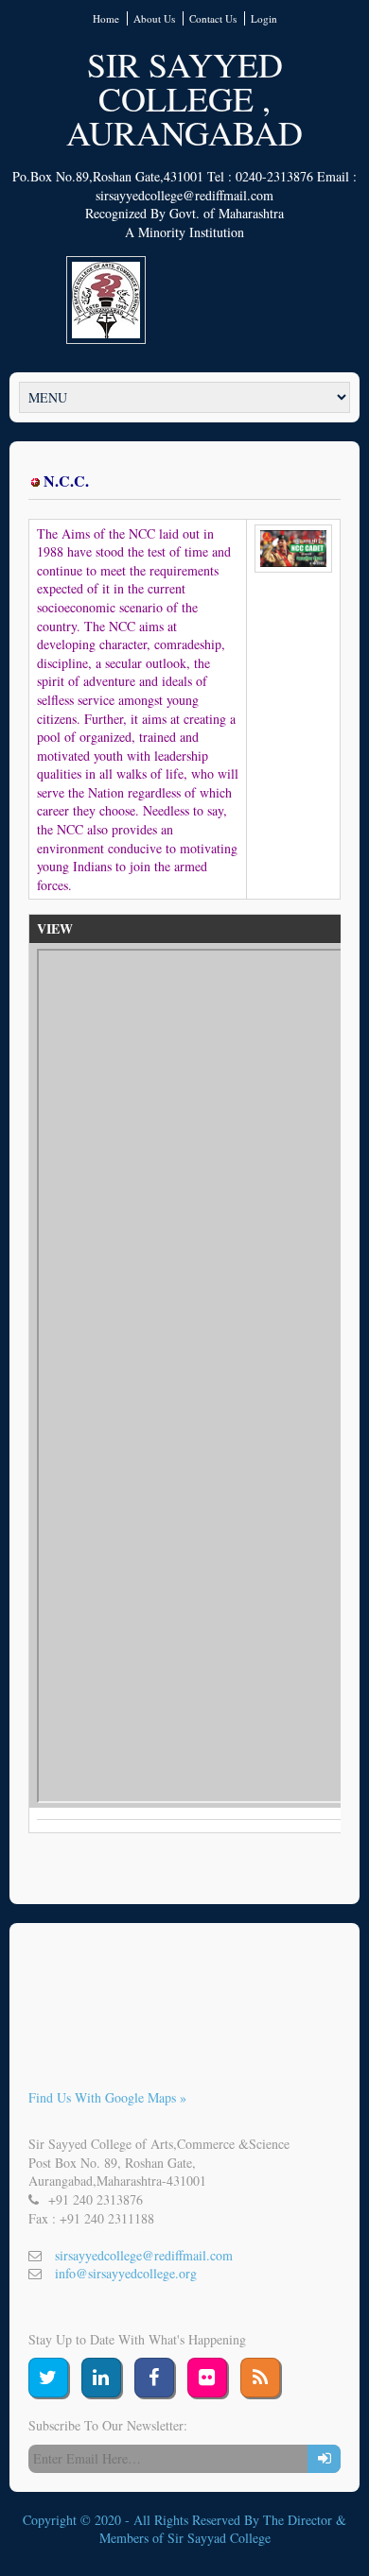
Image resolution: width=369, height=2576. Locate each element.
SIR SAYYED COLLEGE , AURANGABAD (184, 98)
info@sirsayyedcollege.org (126, 2273)
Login (264, 18)
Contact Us (213, 18)
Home (106, 18)
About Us (154, 18)
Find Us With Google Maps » (107, 2097)
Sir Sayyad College (219, 2538)
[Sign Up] (324, 2459)
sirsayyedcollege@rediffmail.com (144, 2255)
